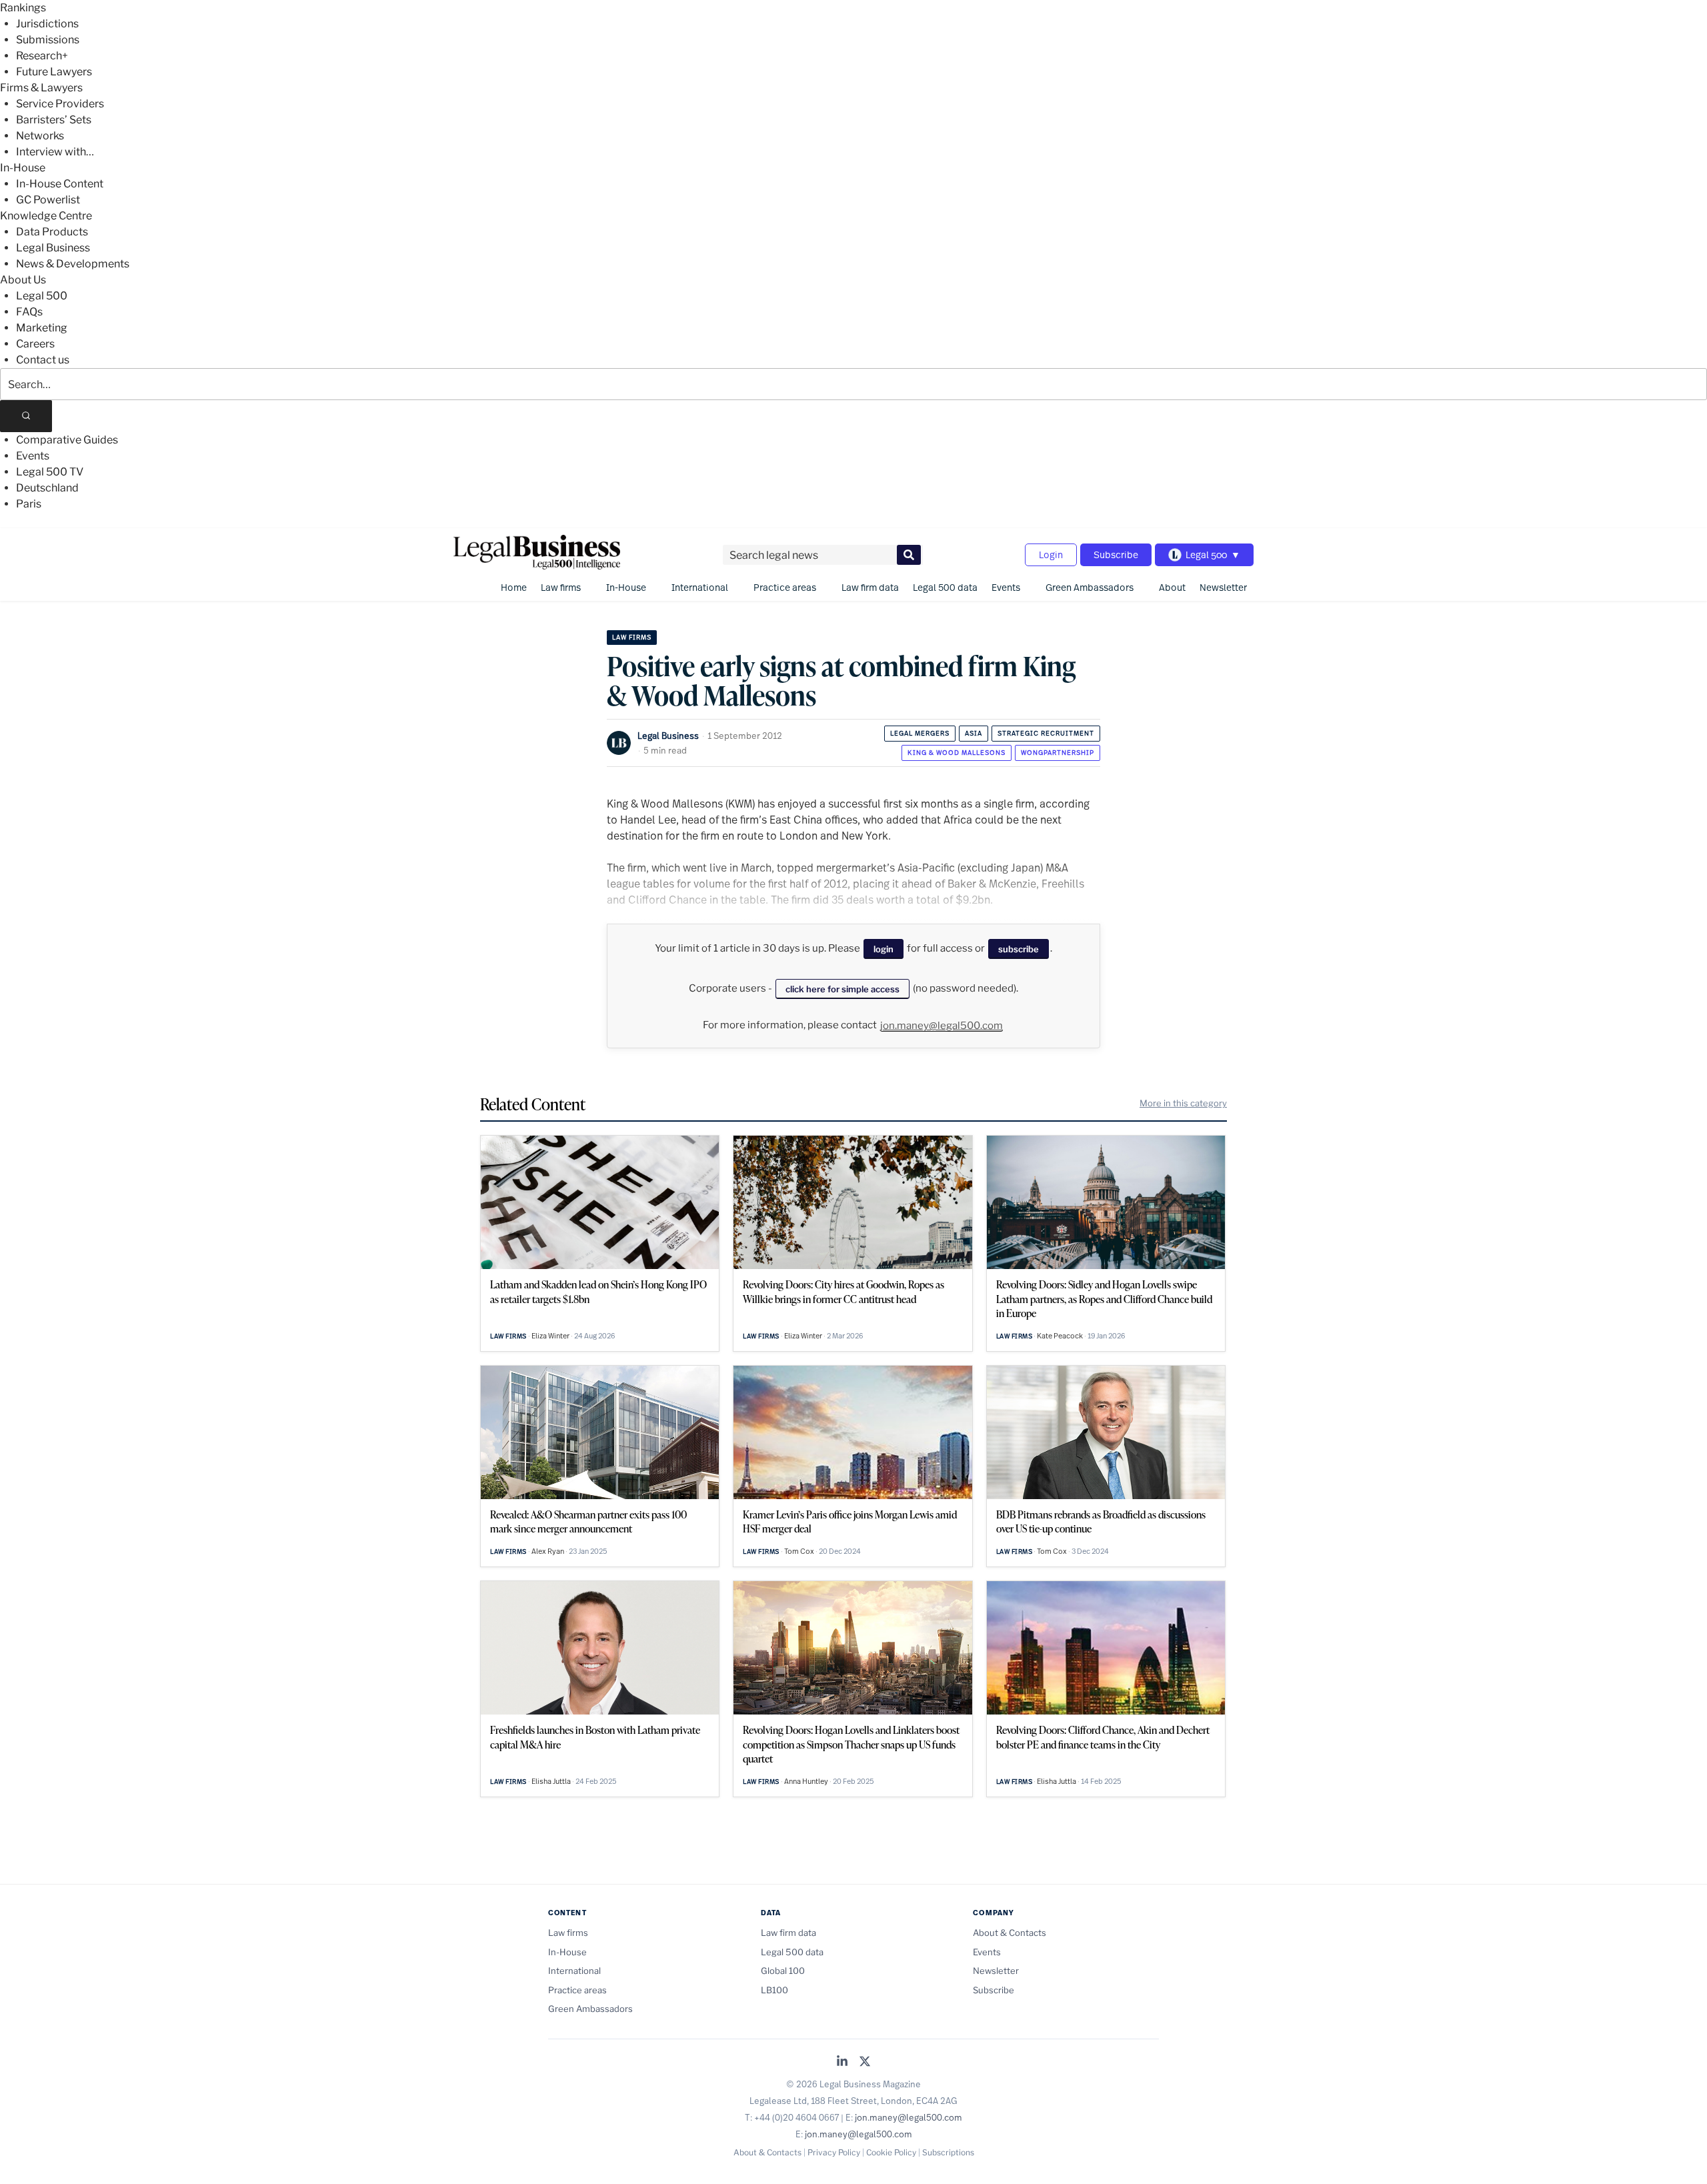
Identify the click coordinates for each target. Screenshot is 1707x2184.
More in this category (1183, 1103)
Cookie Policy (891, 2152)
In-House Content (60, 184)
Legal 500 (42, 296)
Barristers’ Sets (54, 120)
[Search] (26, 416)
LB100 (774, 1990)
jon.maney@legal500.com (942, 1026)
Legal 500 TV (50, 472)
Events (33, 456)
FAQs (29, 312)
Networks (40, 136)
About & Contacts (1010, 1933)
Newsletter (1223, 587)
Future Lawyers (54, 72)
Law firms (561, 587)
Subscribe (1116, 555)
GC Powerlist (48, 200)
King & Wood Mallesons (957, 753)
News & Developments (73, 264)
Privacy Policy (834, 2152)
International (700, 587)
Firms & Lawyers (41, 88)
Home (514, 587)
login (884, 949)
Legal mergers (920, 733)
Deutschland (47, 488)
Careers (35, 344)
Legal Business (53, 248)
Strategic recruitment (1046, 733)
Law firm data (870, 587)
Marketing (42, 328)
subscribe (1019, 949)
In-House (23, 168)
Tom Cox (799, 1551)
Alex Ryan (548, 1551)
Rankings (23, 8)
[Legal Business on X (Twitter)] (865, 2062)
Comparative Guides (67, 440)
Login (1051, 555)
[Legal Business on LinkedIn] (842, 2062)
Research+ (42, 56)
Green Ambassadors (1090, 587)
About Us (23, 280)
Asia (974, 733)
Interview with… (55, 152)
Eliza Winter (550, 1336)
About (1172, 587)
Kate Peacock (1060, 1336)
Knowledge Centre (46, 216)
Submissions (48, 40)
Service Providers (60, 104)
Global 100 (783, 1971)
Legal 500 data (945, 587)
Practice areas (785, 587)
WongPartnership (1058, 753)
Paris (29, 504)
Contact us (43, 360)
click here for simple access (842, 989)
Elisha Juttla (551, 1781)
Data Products (52, 232)
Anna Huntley (806, 1781)
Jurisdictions (47, 24)
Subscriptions (948, 2152)
